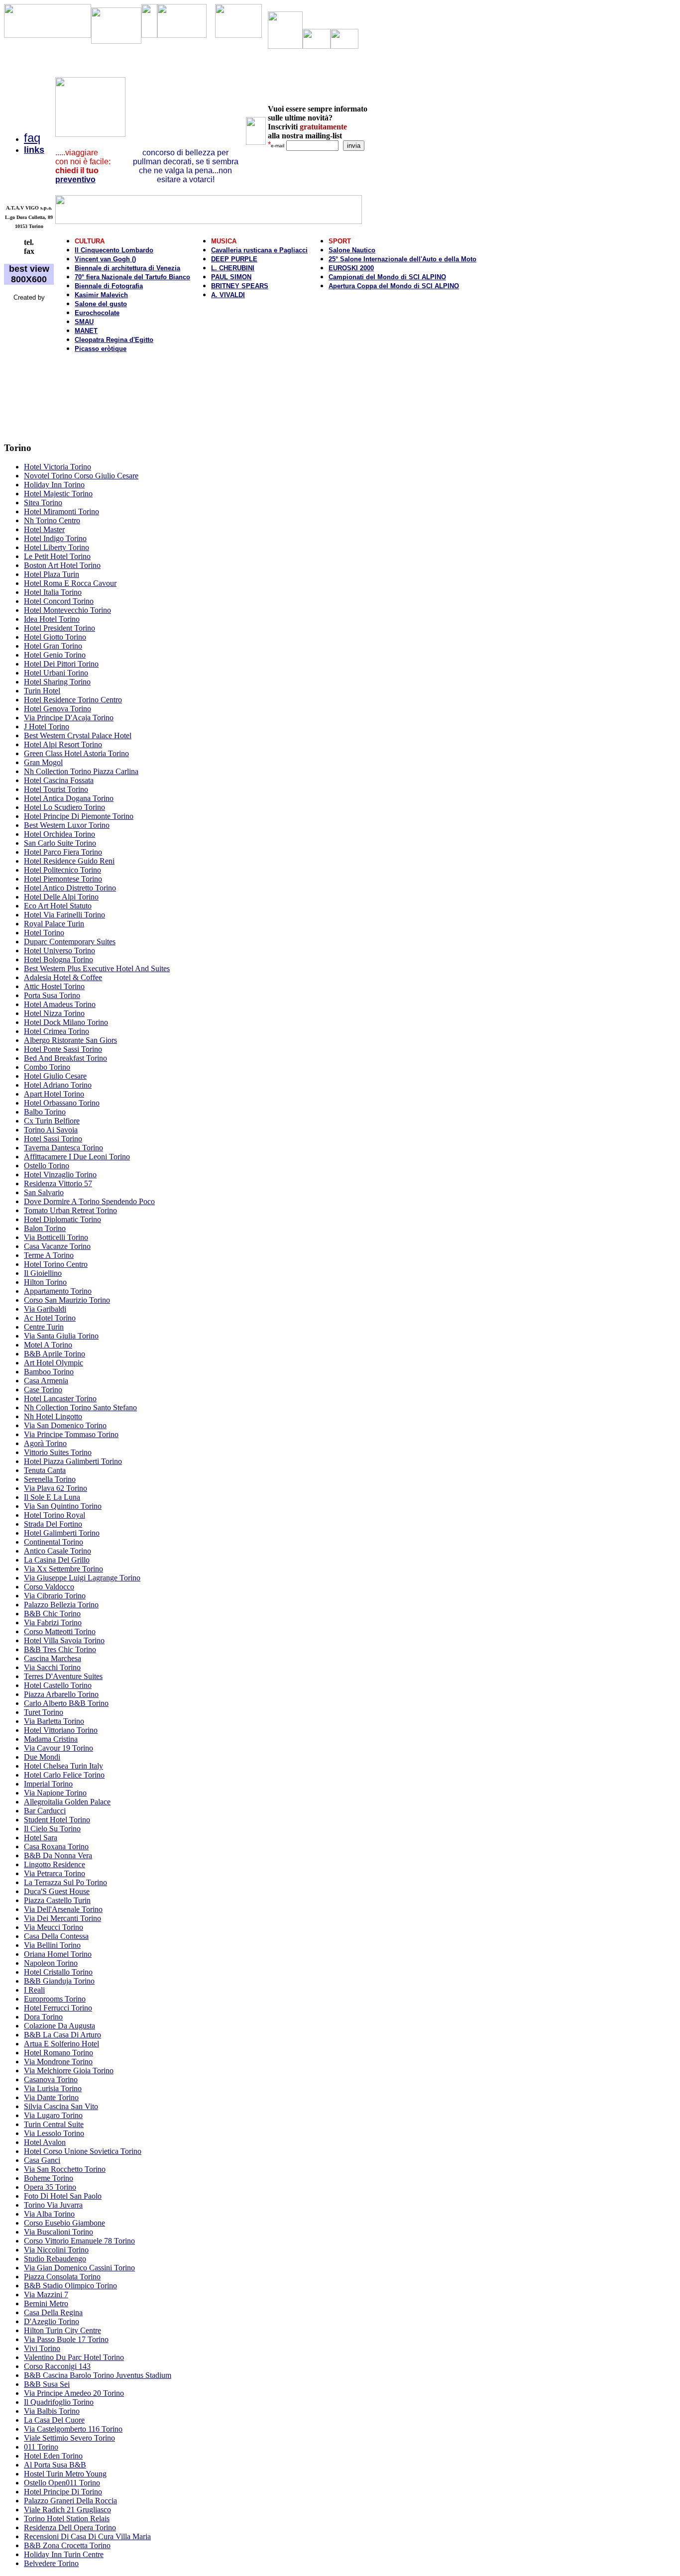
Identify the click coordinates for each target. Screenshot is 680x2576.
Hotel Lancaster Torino (60, 1399)
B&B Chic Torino (52, 1614)
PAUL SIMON (231, 277)
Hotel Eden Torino (53, 2456)
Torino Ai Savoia (51, 1130)
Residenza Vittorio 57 (58, 1183)
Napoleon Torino (51, 1963)
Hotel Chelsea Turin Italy (63, 1766)
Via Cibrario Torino (55, 1596)
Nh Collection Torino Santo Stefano (80, 1407)
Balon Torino (45, 1228)
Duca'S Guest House (57, 1891)
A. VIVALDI (228, 295)
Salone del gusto (101, 304)
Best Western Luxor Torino (67, 825)
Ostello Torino (47, 1166)
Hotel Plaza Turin (52, 574)
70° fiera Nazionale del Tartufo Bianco (132, 277)
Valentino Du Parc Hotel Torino (74, 2357)
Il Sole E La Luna (52, 1497)
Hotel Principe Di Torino (63, 2492)
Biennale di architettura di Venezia (127, 268)
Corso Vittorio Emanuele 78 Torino (79, 2241)
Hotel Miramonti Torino (61, 511)
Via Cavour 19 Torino (58, 1748)
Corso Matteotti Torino (60, 1631)
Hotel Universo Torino (59, 951)
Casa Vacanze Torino (57, 1246)
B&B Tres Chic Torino (60, 1649)
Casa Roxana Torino (56, 1847)
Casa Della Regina (53, 2312)
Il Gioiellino (43, 1273)
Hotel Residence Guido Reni (69, 861)
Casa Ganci (42, 2160)
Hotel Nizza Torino (54, 1013)
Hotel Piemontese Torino (63, 879)
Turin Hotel (42, 691)
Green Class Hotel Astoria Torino (76, 753)
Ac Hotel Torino (50, 1318)
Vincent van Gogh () (105, 259)
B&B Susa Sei (47, 2384)
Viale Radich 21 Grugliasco (67, 2510)
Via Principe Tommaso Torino (71, 1434)
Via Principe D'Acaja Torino (69, 718)
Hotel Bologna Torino (58, 959)
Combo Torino (47, 1067)
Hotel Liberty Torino (57, 547)
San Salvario (44, 1192)
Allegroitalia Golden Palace (67, 1802)
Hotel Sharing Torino (57, 682)
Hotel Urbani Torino (56, 673)
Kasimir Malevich (101, 295)
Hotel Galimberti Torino (62, 1533)
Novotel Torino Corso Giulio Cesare (81, 476)
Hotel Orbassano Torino (62, 1103)
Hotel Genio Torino (55, 655)
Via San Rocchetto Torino (65, 2169)
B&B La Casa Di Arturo (62, 2035)
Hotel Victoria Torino (57, 467)
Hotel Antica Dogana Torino (69, 798)
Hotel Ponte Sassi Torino (63, 1049)
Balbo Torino (45, 1112)
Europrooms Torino (55, 1999)
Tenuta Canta (45, 1470)
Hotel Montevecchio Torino (67, 610)
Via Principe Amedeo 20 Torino (74, 2393)
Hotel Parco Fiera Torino (63, 852)
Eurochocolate (97, 313)
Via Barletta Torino (54, 1721)
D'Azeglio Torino (52, 2321)
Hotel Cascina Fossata (59, 780)
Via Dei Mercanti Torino (62, 1918)
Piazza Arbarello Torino (61, 1694)
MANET (86, 331)
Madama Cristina (51, 1739)
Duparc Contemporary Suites (70, 942)
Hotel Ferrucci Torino (58, 2008)
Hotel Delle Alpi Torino (61, 897)
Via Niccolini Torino (56, 2250)
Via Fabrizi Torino (53, 1623)
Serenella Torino (50, 1479)
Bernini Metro (46, 2303)
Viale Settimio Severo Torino (69, 2438)
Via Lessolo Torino (54, 2133)
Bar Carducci (45, 1811)
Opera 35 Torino (50, 2187)
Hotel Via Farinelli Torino (64, 915)
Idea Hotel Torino (52, 619)
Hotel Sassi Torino (53, 1139)
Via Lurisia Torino (53, 2088)
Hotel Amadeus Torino (60, 1004)
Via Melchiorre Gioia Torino (69, 2071)
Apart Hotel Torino (54, 1094)
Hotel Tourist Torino (56, 789)
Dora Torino (43, 2017)
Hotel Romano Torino (58, 2053)
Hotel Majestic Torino (58, 494)
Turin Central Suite (54, 2124)
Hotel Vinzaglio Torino (60, 1175)
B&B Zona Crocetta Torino (67, 2545)
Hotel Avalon (45, 2142)
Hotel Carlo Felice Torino (64, 1775)
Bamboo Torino (49, 1372)
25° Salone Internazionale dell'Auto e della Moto (402, 259)
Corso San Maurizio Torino (67, 1300)
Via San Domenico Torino (65, 1425)
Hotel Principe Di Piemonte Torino (79, 816)
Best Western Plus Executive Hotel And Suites (97, 968)
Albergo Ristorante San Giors (70, 1040)
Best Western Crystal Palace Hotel (78, 735)
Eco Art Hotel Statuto (58, 906)
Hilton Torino (45, 1282)
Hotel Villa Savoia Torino (64, 1640)
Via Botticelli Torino (56, 1237)
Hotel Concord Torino (59, 601)
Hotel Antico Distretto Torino (70, 888)
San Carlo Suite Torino (60, 843)
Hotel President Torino (59, 628)
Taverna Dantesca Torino (63, 1148)
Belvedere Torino (51, 2563)
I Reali (34, 1990)
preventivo (75, 179)
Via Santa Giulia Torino (61, 1336)
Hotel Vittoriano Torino (61, 1730)
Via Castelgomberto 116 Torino (73, 2429)
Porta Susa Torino (52, 995)
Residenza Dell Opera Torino (70, 2527)
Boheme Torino (49, 2178)
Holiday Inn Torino (54, 485)
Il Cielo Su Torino (52, 1829)
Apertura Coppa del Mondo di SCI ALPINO (394, 286)
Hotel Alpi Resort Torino (63, 744)
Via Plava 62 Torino (56, 1488)
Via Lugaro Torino (53, 2115)
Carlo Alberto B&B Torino (66, 1703)
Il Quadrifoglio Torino (59, 2402)
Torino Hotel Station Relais (67, 2519)
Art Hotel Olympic (54, 1363)
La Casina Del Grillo (57, 1560)
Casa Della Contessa (56, 1936)
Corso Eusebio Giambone (64, 2223)
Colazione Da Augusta (59, 2026)
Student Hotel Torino (57, 1820)
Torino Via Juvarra (53, 2205)
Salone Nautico (352, 250)
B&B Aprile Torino (55, 1354)
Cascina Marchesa (53, 1658)
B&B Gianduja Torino (59, 1981)
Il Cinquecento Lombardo (114, 250)
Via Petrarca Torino (55, 1873)
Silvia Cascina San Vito (61, 2106)
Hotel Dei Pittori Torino (61, 664)
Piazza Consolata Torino (62, 2277)
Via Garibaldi (45, 1309)
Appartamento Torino (58, 1291)
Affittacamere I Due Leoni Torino (77, 1157)
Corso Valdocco (49, 1587)
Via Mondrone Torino (58, 2062)
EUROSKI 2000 (351, 268)
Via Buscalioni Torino (58, 2232)
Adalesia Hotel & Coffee (63, 977)
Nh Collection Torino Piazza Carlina (81, 771)
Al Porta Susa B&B (55, 2465)
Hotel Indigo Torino (55, 538)
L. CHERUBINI (233, 268)
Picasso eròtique (101, 349)
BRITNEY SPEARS (240, 286)
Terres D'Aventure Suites (63, 1676)
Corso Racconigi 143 (57, 2366)
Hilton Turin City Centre (62, 2330)
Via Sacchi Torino (52, 1667)
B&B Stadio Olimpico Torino (70, 2286)
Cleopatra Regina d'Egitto (114, 340)
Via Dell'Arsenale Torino (63, 1909)
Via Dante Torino (51, 2097)
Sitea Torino (43, 503)
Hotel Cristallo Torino (58, 1972)
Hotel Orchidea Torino (59, 834)
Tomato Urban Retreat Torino (70, 1210)
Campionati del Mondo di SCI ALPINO (387, 277)
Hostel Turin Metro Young (65, 2474)
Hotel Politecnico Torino (62, 870)
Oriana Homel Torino (58, 1954)
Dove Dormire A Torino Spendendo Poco (89, 1201)
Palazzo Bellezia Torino (61, 1605)
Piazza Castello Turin (57, 1900)
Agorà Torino (45, 1443)
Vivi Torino (42, 2348)
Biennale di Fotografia (109, 286)
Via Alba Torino (49, 2214)
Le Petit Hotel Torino (57, 556)
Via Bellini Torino (52, 1945)
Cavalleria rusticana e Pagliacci (259, 250)
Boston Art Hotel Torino (62, 565)
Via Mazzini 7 (46, 2295)
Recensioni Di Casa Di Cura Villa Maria (87, 2536)
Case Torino (43, 1390)
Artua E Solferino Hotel (61, 2044)
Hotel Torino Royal (55, 1515)
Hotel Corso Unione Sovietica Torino (83, 2151)
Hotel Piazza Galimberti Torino (73, 1461)
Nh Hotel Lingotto (53, 1416)
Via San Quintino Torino (63, 1506)
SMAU (84, 322)
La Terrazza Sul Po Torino (65, 1882)
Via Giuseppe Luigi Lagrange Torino (82, 1578)
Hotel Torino (44, 933)
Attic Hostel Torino (54, 986)
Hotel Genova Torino (57, 709)
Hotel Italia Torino (53, 592)
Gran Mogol (43, 762)
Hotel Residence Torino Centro (73, 700)
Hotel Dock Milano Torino (66, 1022)
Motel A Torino (48, 1345)
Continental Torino (54, 1542)
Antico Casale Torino (57, 1551)
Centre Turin (44, 1327)
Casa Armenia (46, 1381)
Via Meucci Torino (54, 1927)
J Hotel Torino (47, 727)
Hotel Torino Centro (56, 1264)
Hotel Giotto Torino (55, 637)
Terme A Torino (49, 1255)
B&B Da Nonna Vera (58, 1855)
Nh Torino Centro (52, 520)
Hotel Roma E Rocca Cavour (70, 583)
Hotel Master (44, 529)
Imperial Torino (48, 1784)
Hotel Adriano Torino (58, 1085)
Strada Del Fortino (53, 1524)
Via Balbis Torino (52, 2411)
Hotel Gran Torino (53, 646)
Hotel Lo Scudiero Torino (64, 807)
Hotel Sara (41, 1838)
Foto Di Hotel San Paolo (63, 2196)
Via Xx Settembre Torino (63, 1569)
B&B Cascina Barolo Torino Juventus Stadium (98, 2375)
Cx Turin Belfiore (52, 1121)
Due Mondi (42, 1757)
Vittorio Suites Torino (58, 1452)
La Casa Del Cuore (54, 2420)
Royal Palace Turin (54, 924)
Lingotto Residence (55, 1864)
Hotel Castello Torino (58, 1685)
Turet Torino (44, 1712)
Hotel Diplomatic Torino (62, 1219)
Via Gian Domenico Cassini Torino (79, 2268)
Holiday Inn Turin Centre (64, 2554)
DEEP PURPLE (234, 259)
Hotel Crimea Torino (57, 1031)
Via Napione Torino (55, 1793)
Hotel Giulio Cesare (55, 1076)
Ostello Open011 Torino (62, 2483)
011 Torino (41, 2447)
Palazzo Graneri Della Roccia (70, 2501)
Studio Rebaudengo (55, 2259)
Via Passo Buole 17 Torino (66, 2339)
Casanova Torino (51, 2079)
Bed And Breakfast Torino (65, 1058)
